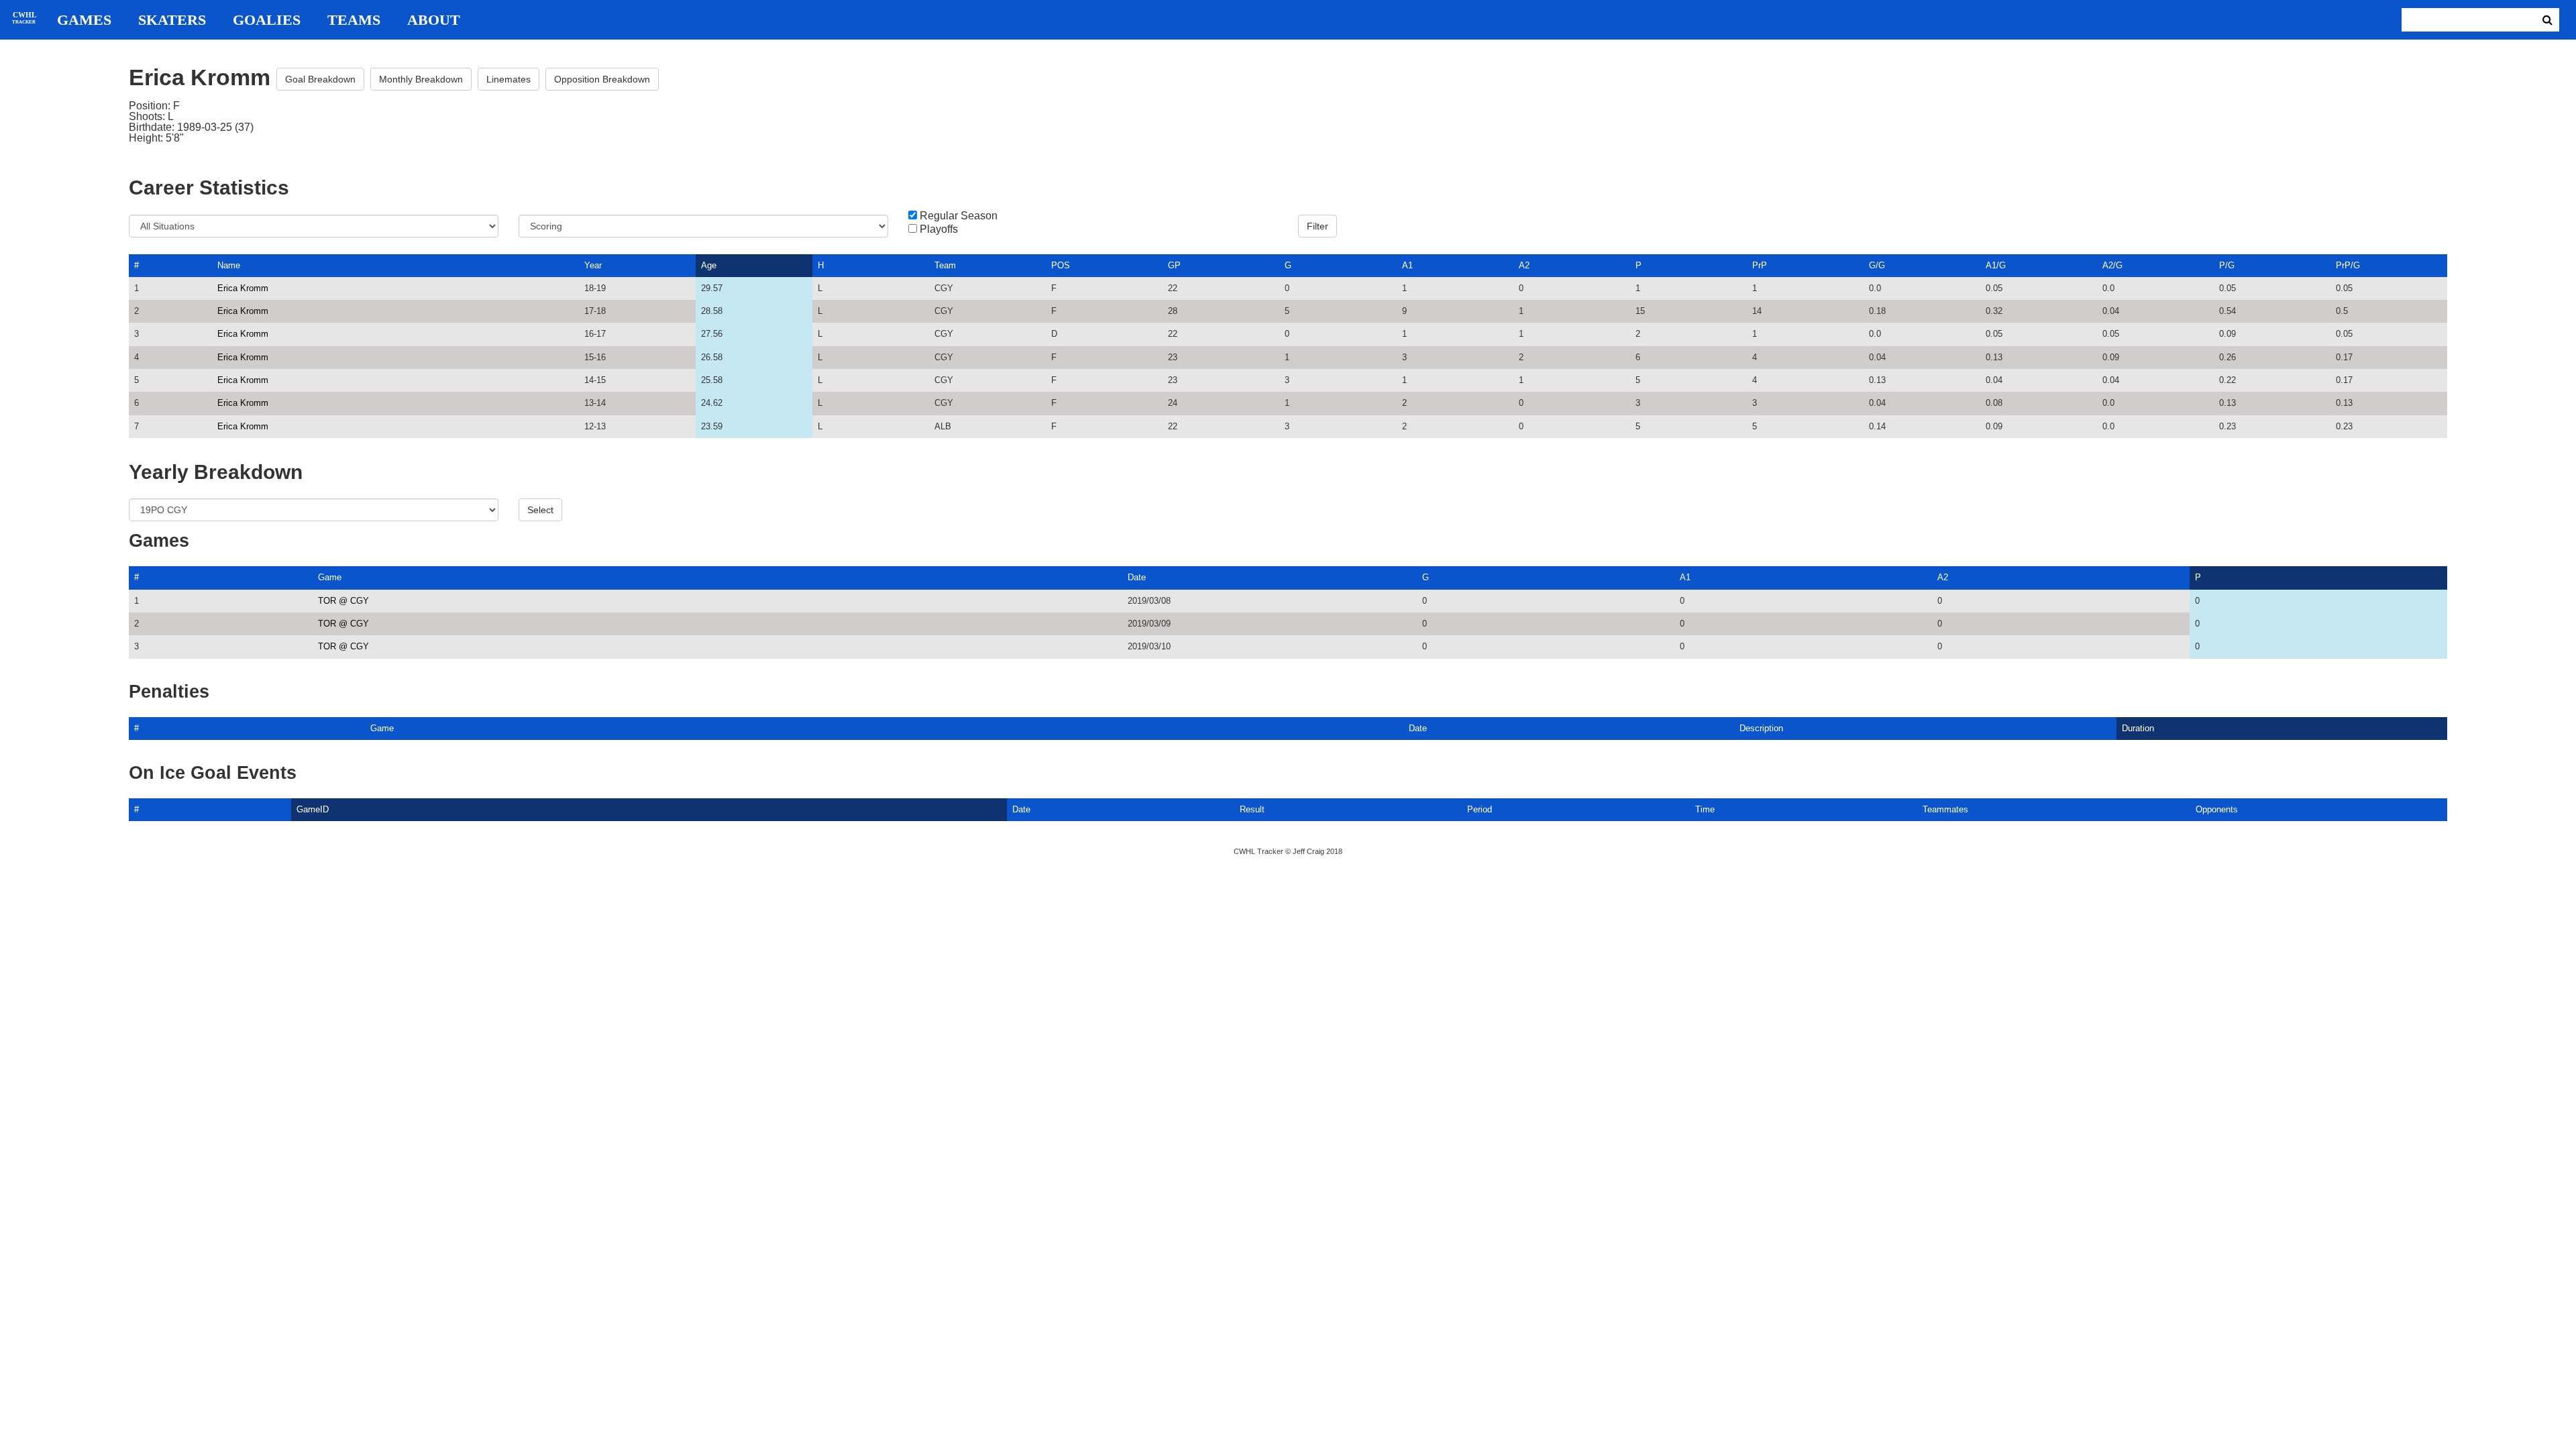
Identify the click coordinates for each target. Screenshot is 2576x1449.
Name (229, 265)
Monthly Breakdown (421, 79)
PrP (1760, 265)
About (434, 20)
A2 (1524, 265)
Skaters (172, 20)
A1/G (1996, 265)
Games (84, 20)
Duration (2138, 728)
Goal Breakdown (320, 79)
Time (1705, 809)
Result (1252, 809)
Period (1480, 809)
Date (1137, 577)
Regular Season (959, 216)
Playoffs (939, 229)
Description (1761, 728)
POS (1061, 265)
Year (593, 265)
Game (330, 577)
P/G (2227, 265)
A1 (1407, 265)
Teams (354, 20)
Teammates (1945, 809)
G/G (1877, 265)
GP (1174, 265)
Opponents (2217, 809)
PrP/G (2348, 265)
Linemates (508, 79)
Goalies (267, 20)
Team (945, 265)
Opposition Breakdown (602, 79)
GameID (313, 809)
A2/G (2112, 265)
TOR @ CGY (343, 601)
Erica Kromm (243, 288)
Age (709, 265)
